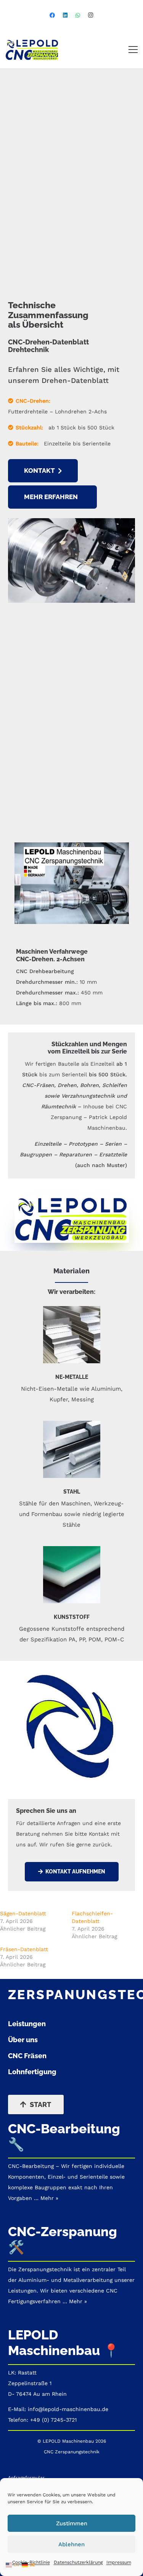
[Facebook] (52, 15)
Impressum (119, 2562)
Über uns (23, 2040)
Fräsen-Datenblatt (24, 1949)
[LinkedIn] (65, 15)
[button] (133, 50)
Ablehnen (71, 2544)
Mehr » (78, 2301)
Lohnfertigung (32, 2072)
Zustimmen (72, 2523)
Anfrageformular (26, 2478)
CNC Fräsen (27, 2056)
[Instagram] (91, 15)
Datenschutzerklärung (78, 2562)
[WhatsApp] (78, 15)
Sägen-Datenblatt (23, 1913)
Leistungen (27, 2024)
